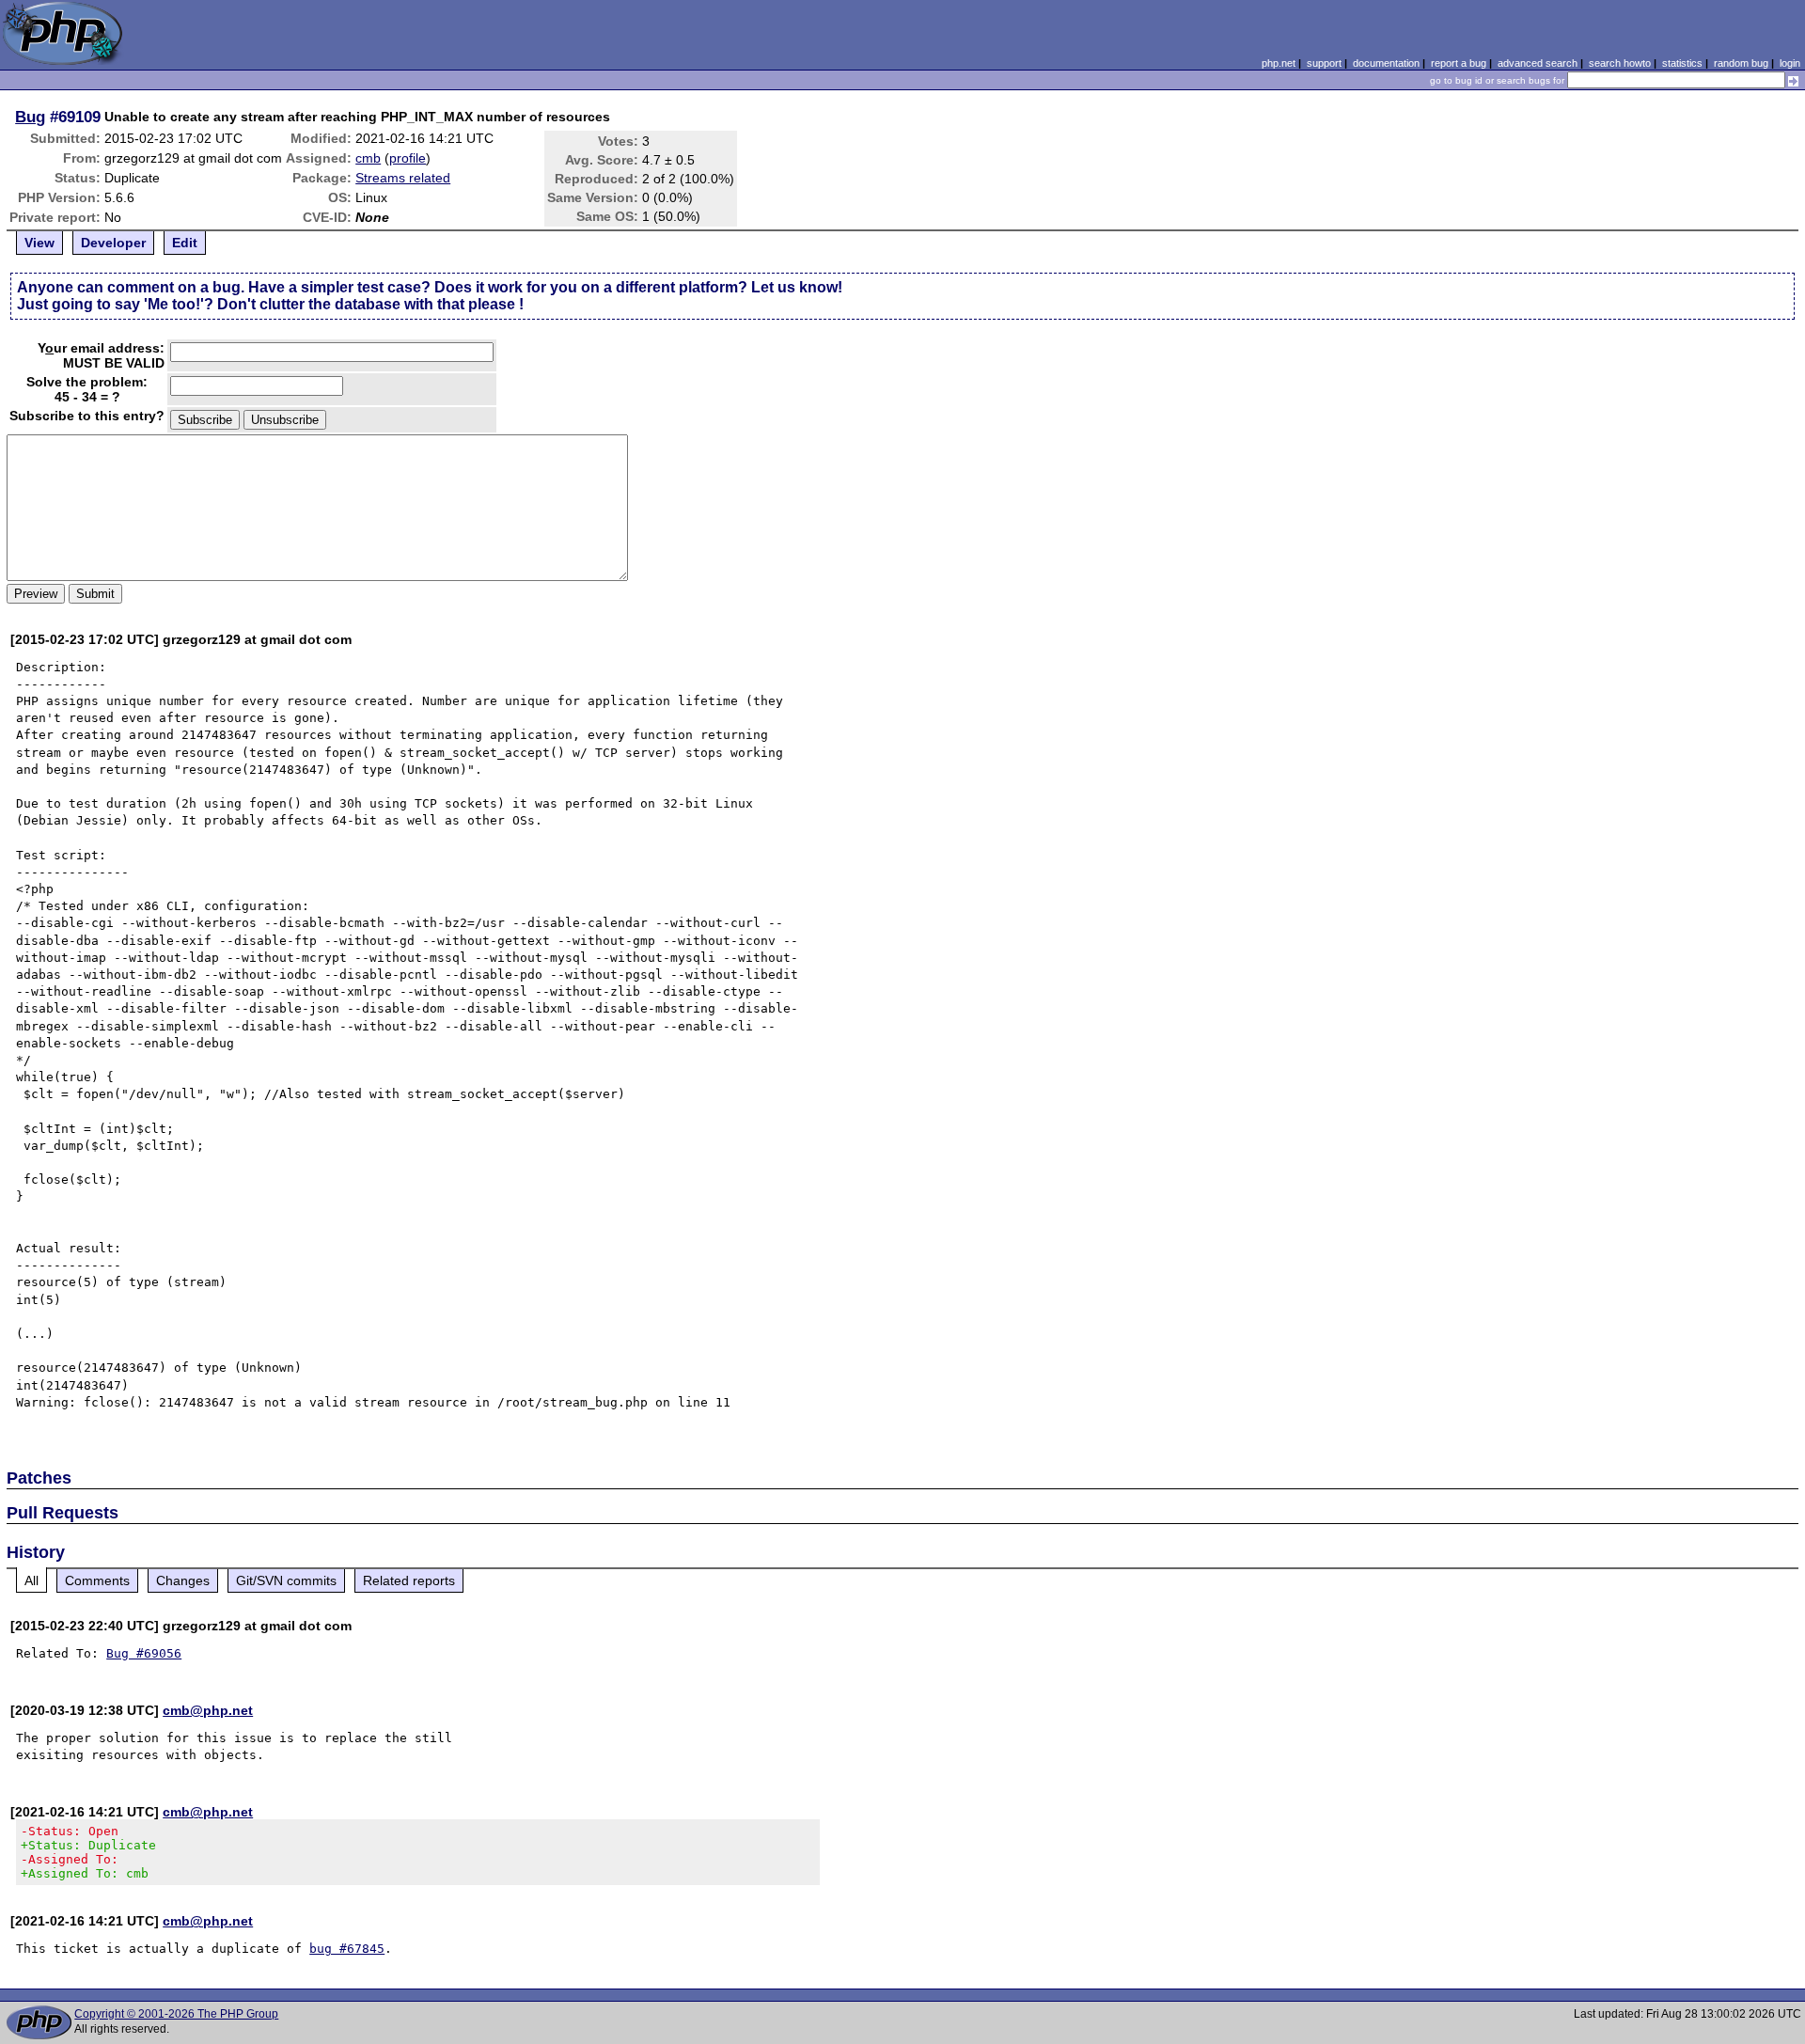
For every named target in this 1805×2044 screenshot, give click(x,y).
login (1790, 63)
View (39, 243)
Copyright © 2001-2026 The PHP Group (176, 2014)
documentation (1386, 63)
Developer (113, 243)
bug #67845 (347, 1949)
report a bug (1459, 63)
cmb (368, 158)
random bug (1741, 63)
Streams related (403, 178)
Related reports (409, 1580)
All (31, 1580)
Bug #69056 (144, 1653)
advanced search (1538, 63)
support (1324, 63)
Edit (185, 243)
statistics (1682, 63)
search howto (1620, 63)
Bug (30, 117)
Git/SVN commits (286, 1580)
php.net (1279, 63)
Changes (183, 1580)
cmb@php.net (208, 1710)
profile (408, 158)
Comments (97, 1580)
